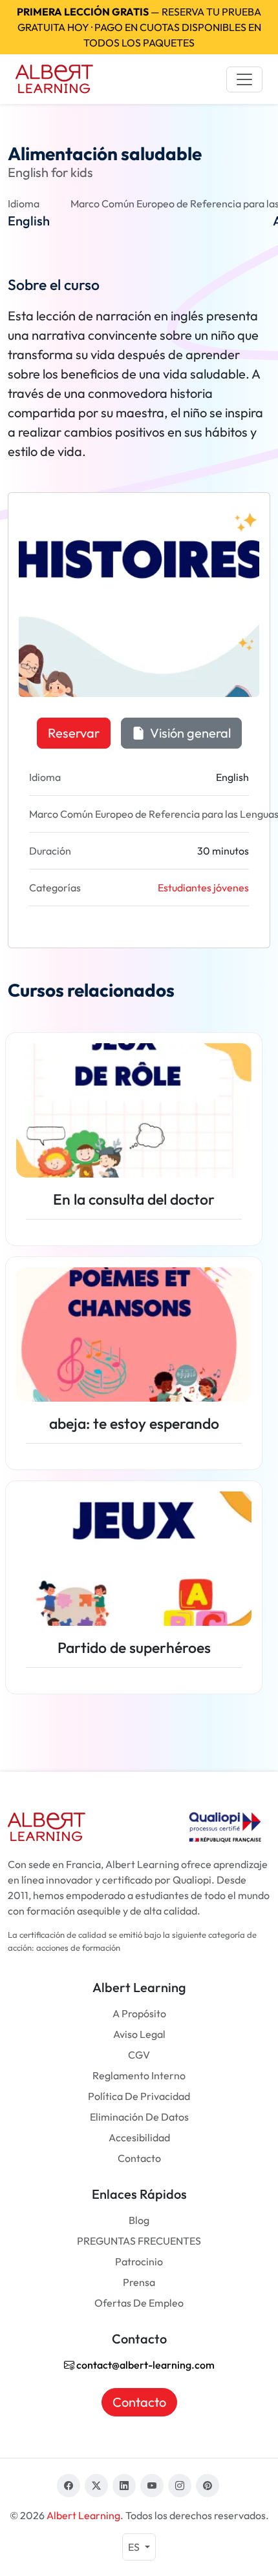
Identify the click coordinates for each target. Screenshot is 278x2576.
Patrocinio (139, 2261)
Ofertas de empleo (139, 2303)
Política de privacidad (139, 2096)
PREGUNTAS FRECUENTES (139, 2241)
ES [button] (135, 2547)
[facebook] (69, 2486)
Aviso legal (139, 2034)
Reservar (74, 733)
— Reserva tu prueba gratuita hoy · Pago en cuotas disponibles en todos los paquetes (139, 27)
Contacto (139, 2158)
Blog (139, 2220)
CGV (139, 2055)
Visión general (189, 733)
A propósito (139, 2013)
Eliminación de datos (139, 2117)
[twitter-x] (96, 2486)
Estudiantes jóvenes (203, 888)
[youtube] (152, 2486)
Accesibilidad (139, 2137)
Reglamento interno (139, 2075)
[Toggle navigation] (244, 79)
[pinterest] (208, 2486)
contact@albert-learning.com (144, 2365)
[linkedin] (124, 2486)
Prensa (139, 2282)
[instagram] (180, 2486)
